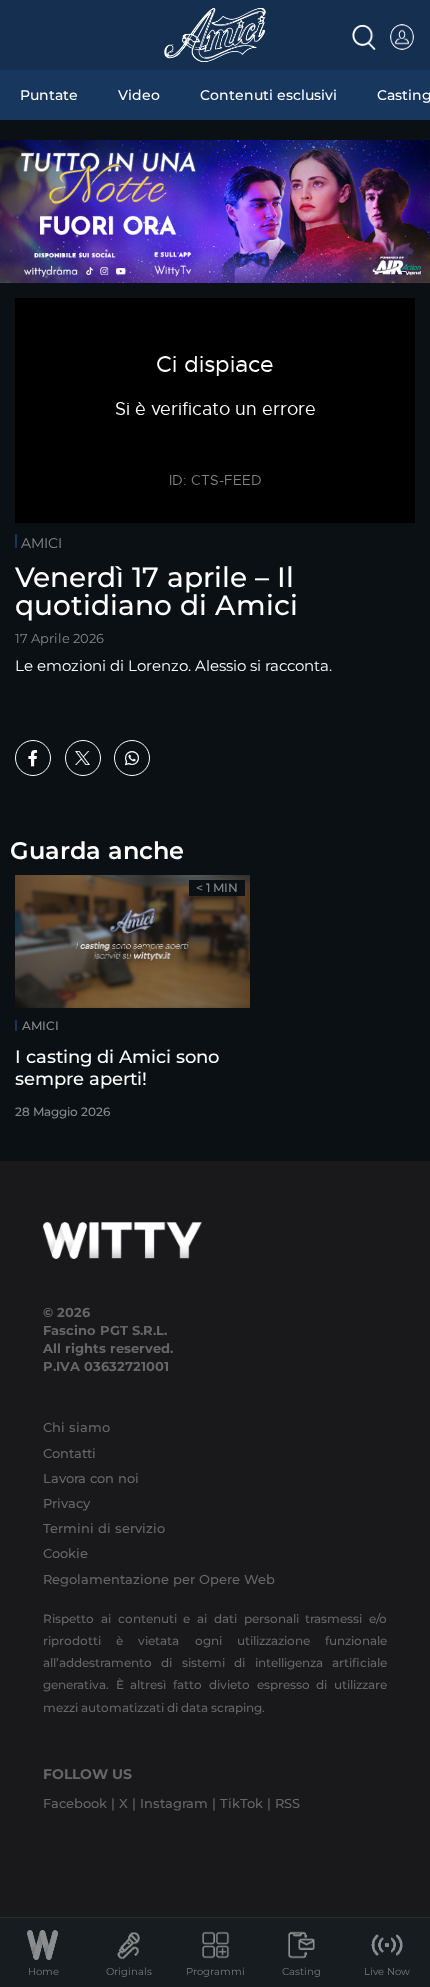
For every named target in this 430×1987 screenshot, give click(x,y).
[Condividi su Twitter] (83, 758)
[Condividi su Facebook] (33, 758)
